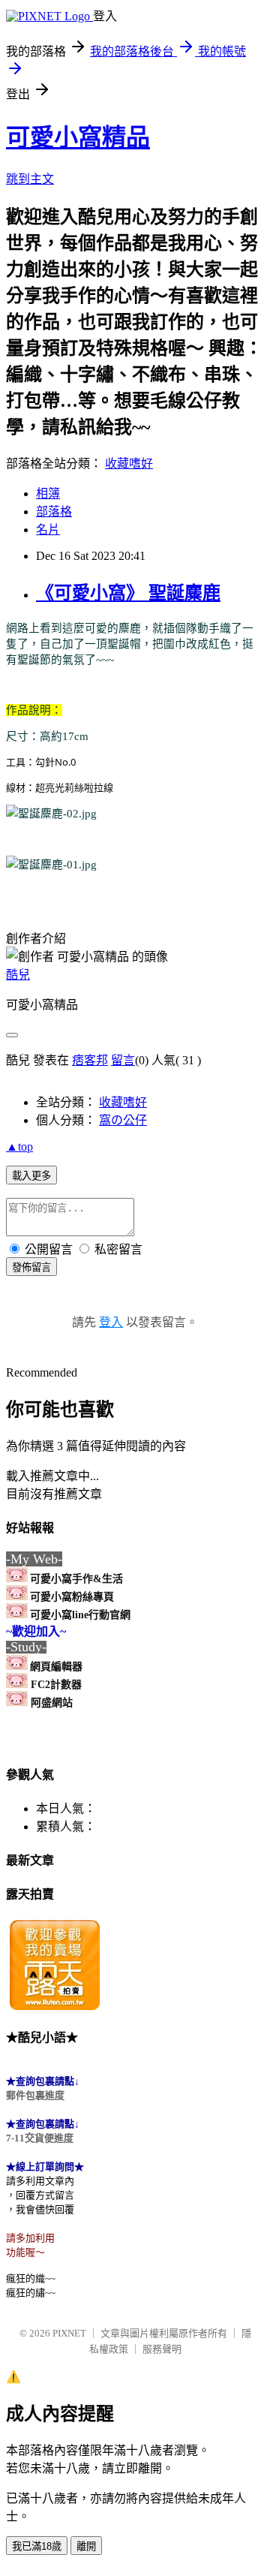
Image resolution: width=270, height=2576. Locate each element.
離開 (86, 2546)
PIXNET (69, 2333)
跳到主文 (30, 179)
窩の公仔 (123, 1120)
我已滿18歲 (37, 2546)
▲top (19, 1147)
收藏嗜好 (129, 463)
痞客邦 (90, 1060)
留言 (123, 1060)
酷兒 (18, 975)
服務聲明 (162, 2349)
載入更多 (31, 1176)
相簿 (48, 494)
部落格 (54, 512)
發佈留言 (31, 1267)
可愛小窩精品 (78, 137)
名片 (48, 530)
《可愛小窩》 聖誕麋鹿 (128, 593)
